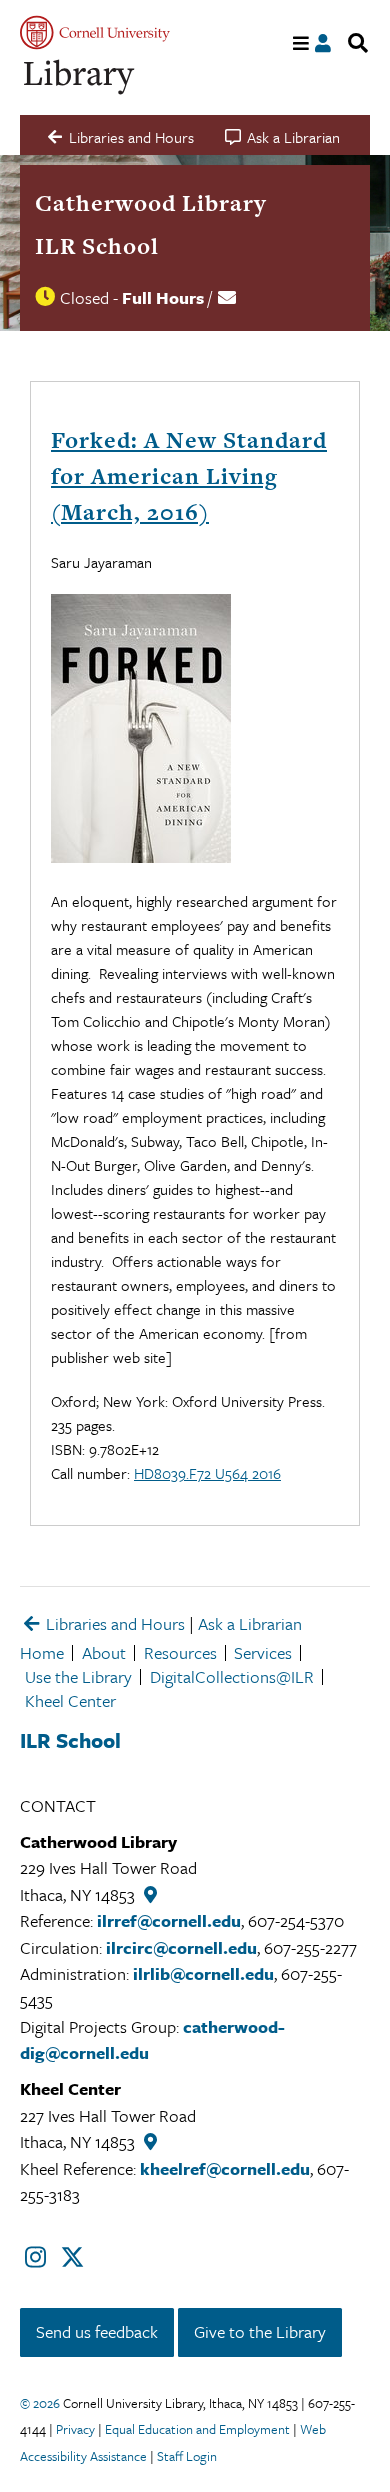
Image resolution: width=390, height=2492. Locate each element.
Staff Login (187, 2456)
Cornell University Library (80, 77)
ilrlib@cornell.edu (203, 1973)
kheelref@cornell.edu (225, 2168)
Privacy (75, 2429)
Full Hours (163, 297)
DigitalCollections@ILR (232, 1676)
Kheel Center (70, 1700)
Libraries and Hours (113, 1623)
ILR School (97, 246)
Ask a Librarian (250, 1623)
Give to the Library (260, 2331)
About (104, 1652)
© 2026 (40, 2403)
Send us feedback (97, 2331)
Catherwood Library (151, 203)
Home (42, 1652)
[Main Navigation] (301, 43)
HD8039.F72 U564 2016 (207, 1473)
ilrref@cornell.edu (169, 1920)
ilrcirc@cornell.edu (181, 1947)
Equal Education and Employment (197, 2429)
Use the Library (78, 1676)
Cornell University (95, 32)
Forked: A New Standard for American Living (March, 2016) (189, 476)
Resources (180, 1652)
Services (263, 1652)
